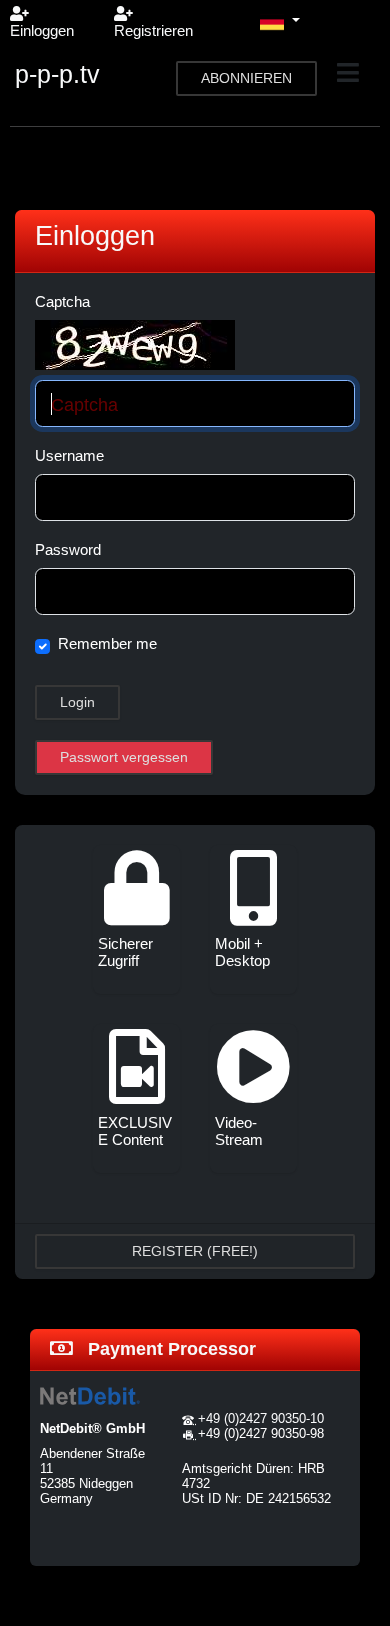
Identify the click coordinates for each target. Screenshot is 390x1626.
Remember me (107, 643)
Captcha (62, 301)
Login (77, 702)
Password (68, 549)
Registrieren (153, 30)
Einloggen (42, 30)
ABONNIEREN (246, 78)
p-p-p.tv (57, 74)
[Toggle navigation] (348, 73)
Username (69, 455)
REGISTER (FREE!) (195, 1251)
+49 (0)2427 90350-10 (261, 1418)
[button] (280, 22)
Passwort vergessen (124, 757)
